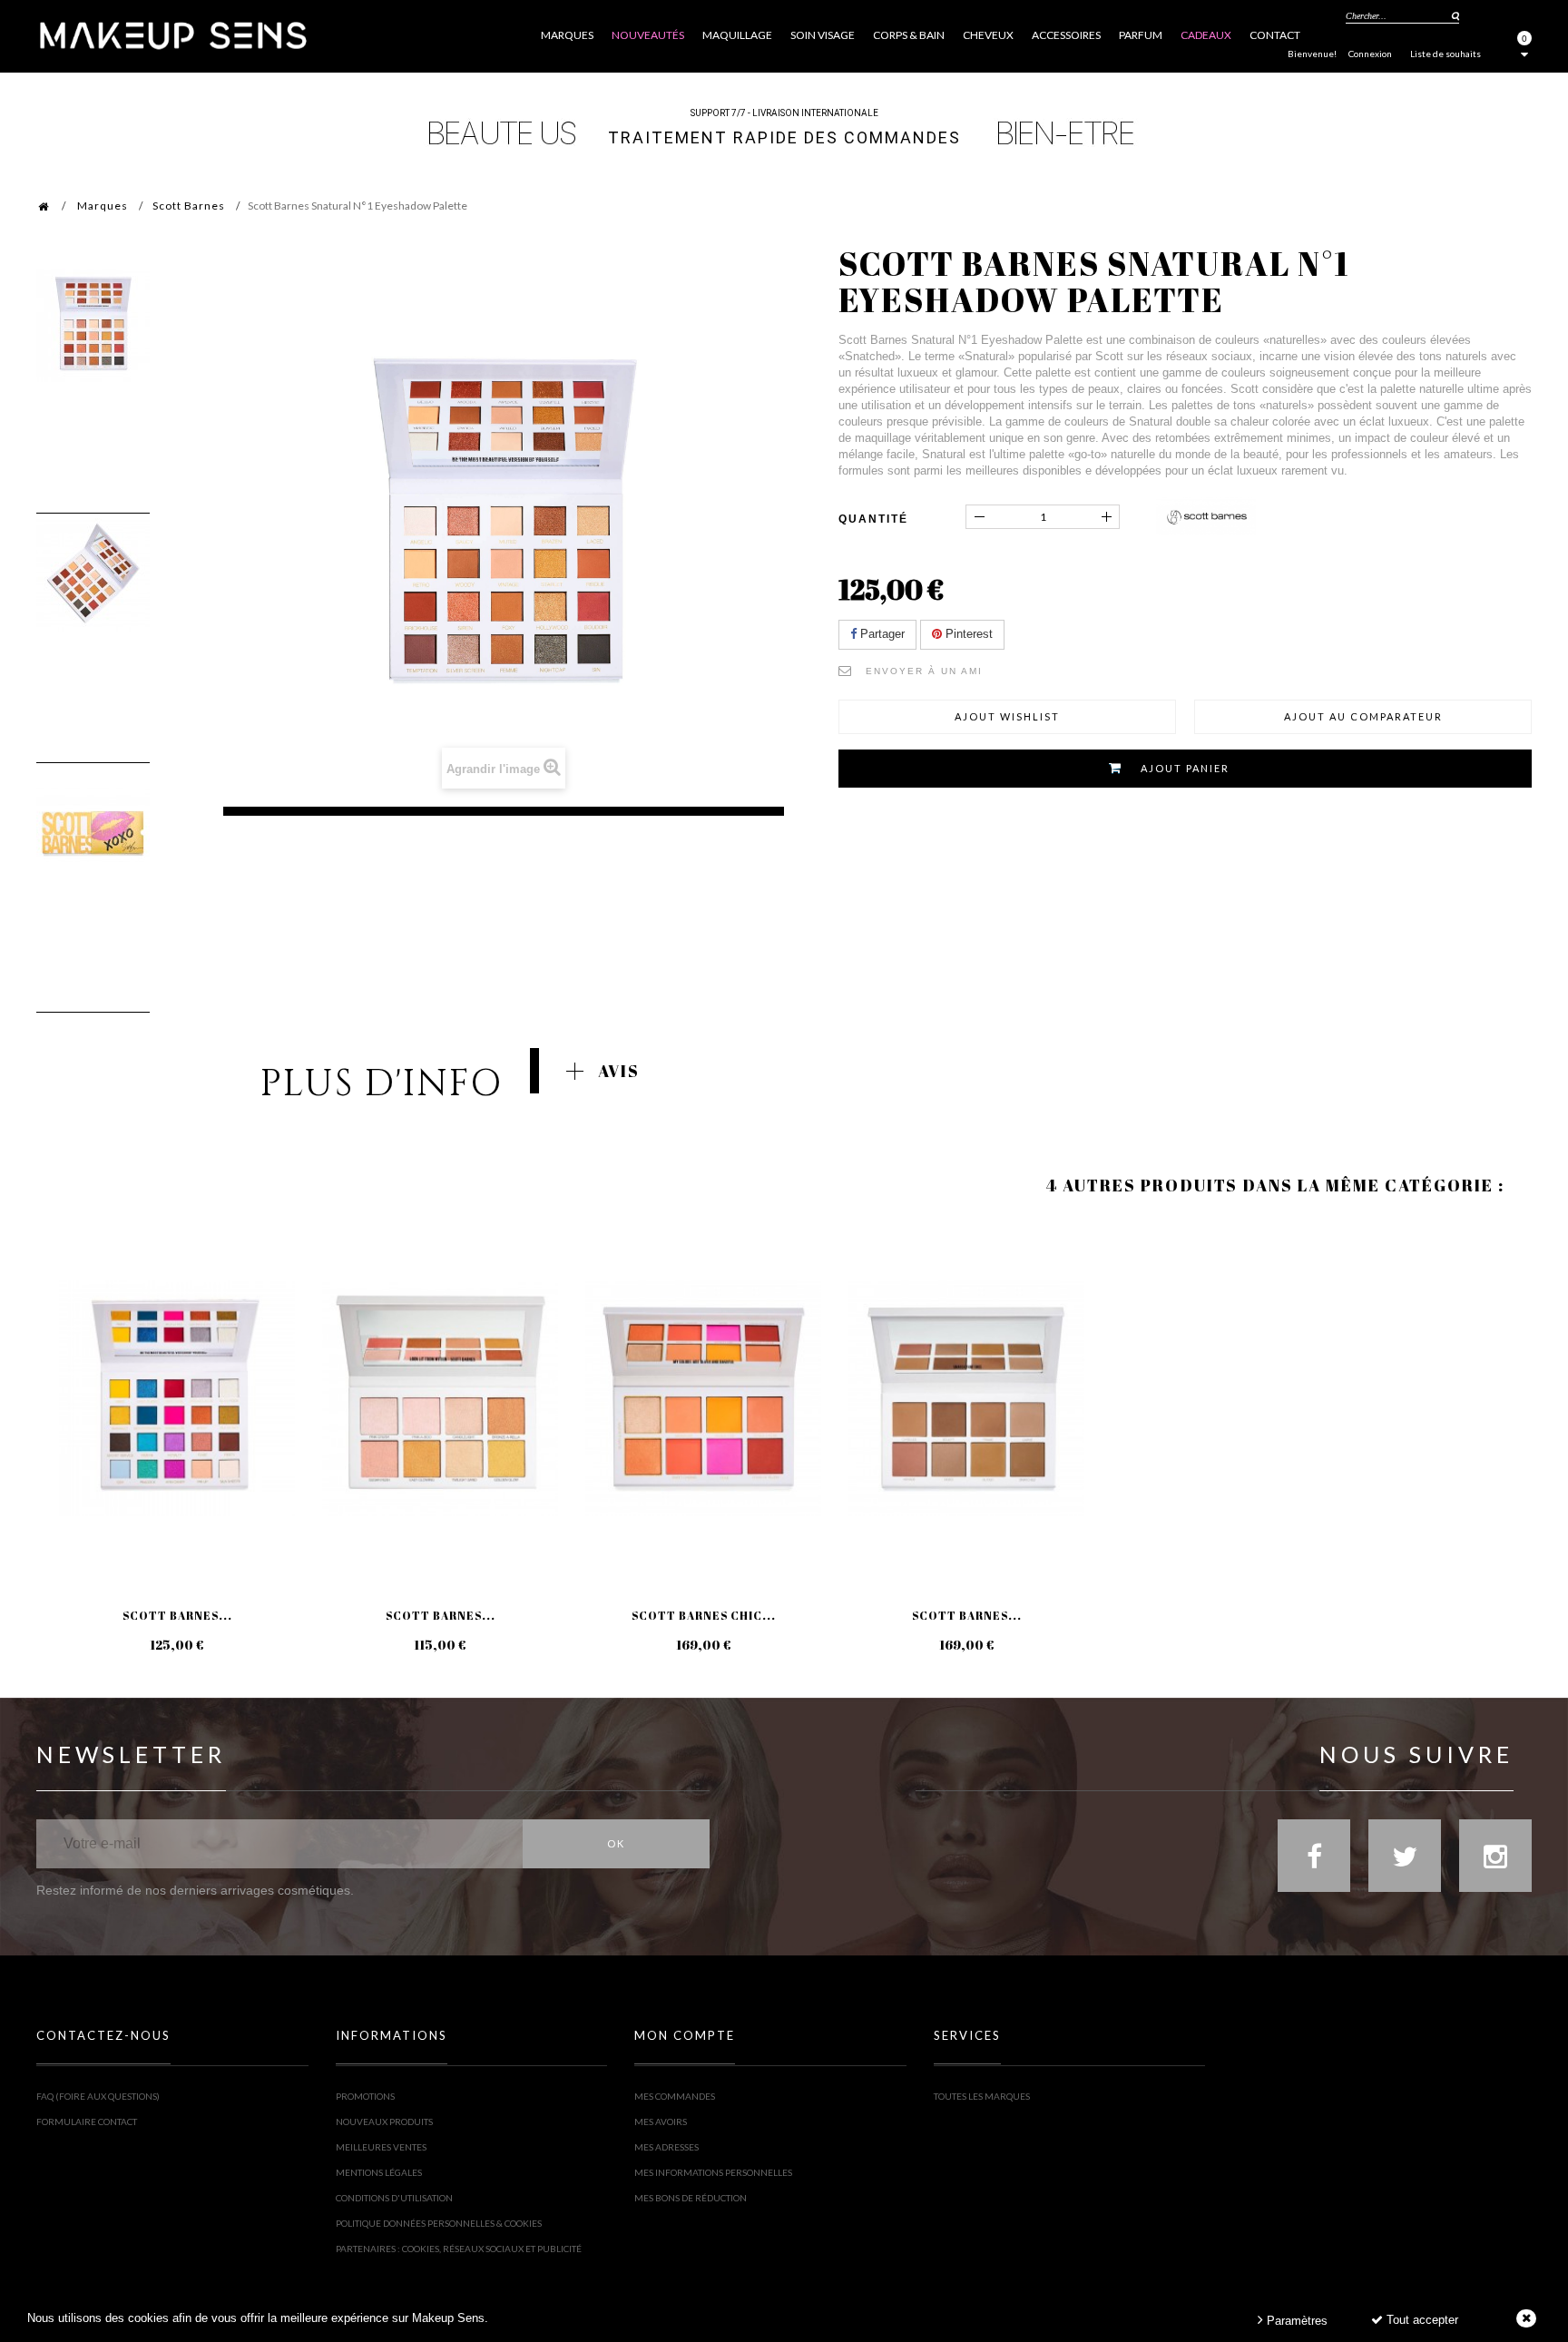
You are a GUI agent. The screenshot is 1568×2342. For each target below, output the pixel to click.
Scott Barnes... (177, 1615)
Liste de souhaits (1445, 54)
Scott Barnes (189, 206)
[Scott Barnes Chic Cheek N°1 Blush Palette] (703, 1398)
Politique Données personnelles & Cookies (439, 2223)
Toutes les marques (982, 2096)
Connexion (1370, 54)
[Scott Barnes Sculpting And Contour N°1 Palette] (966, 1398)
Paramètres (1295, 2321)
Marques (103, 206)
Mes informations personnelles (713, 2172)
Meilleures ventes (381, 2147)
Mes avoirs (661, 2122)
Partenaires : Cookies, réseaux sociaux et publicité (459, 2249)
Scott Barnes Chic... (704, 1615)
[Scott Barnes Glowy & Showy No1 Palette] (440, 1398)
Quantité (873, 519)
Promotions (365, 2096)
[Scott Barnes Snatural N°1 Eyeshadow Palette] (93, 325)
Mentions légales (379, 2172)
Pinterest (967, 634)
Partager (881, 634)
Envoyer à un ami (924, 671)
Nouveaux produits (384, 2122)
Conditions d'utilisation (394, 2198)
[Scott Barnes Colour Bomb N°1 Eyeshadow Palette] (177, 1398)
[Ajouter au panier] (72, 1292)
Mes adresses (666, 2147)
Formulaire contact (87, 2122)
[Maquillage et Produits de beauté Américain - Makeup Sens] (172, 34)
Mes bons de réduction (691, 2198)
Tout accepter (1421, 2320)
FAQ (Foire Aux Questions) (98, 2096)
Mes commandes (675, 2096)
